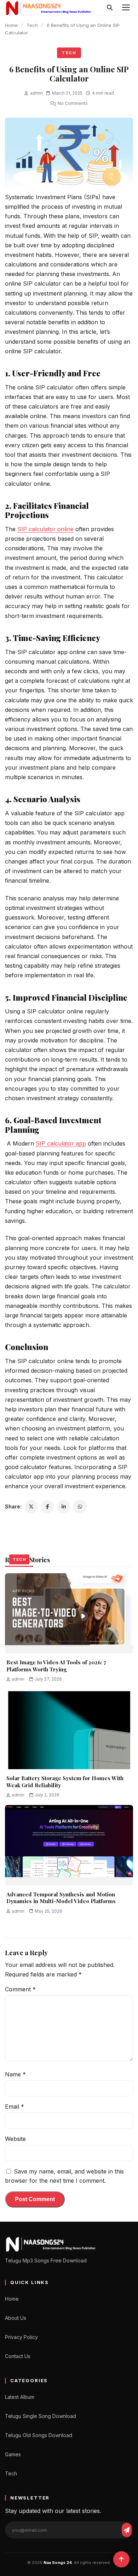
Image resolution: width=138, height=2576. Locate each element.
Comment (20, 1989)
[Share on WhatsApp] (80, 1507)
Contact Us (18, 2356)
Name (15, 2074)
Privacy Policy (21, 2337)
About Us (16, 2318)
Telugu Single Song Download (41, 2416)
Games (13, 2454)
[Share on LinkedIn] (64, 1507)
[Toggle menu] (126, 7)
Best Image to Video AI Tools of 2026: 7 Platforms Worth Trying (56, 1666)
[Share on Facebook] (47, 1507)
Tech (32, 25)
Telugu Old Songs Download (39, 2435)
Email (15, 2107)
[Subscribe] (127, 2530)
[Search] (110, 7)
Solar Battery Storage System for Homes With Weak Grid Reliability (65, 1782)
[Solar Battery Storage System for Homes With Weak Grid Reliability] (69, 1729)
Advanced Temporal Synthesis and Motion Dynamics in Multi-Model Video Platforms (61, 1898)
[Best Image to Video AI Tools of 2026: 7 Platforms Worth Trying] (69, 1613)
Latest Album (20, 2397)
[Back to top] (121, 2559)
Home (11, 25)
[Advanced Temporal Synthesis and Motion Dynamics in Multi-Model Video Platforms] (69, 1845)
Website (15, 2139)
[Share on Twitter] (31, 1507)
